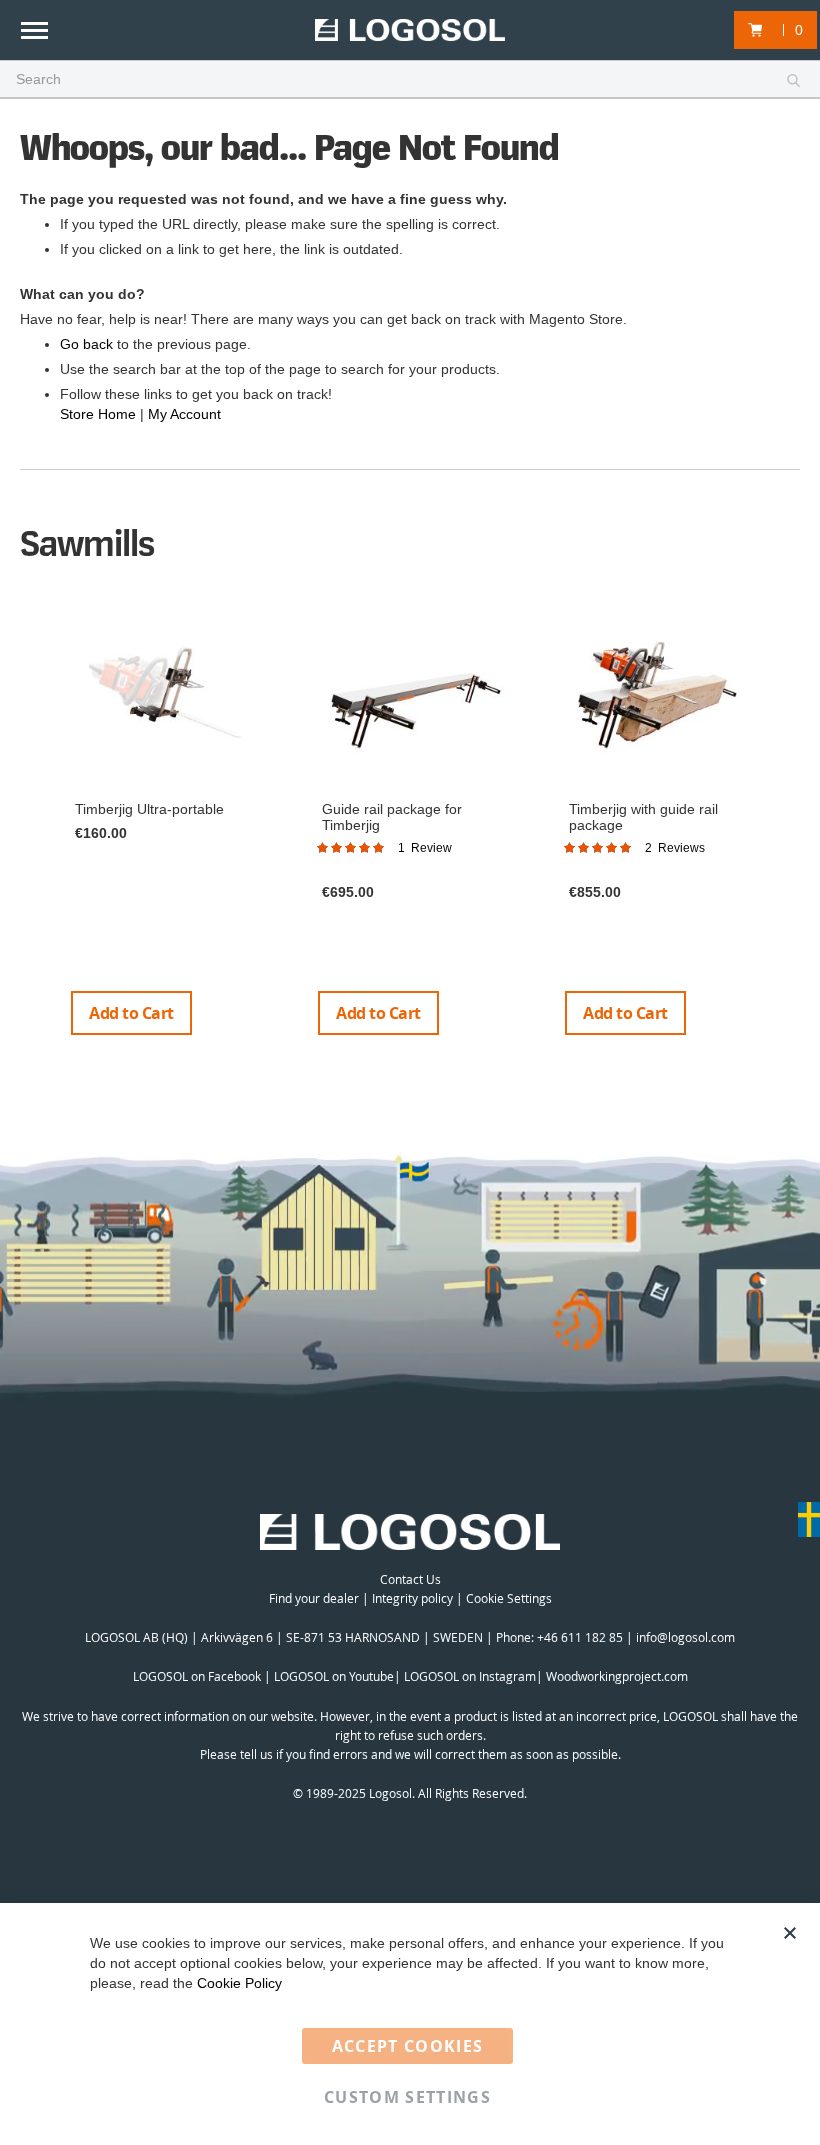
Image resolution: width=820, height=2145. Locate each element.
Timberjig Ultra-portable (149, 809)
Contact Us (410, 1579)
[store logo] (410, 30)
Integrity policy (412, 1598)
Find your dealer (314, 1598)
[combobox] (410, 80)
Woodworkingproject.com (617, 1676)
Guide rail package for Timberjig (392, 816)
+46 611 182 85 (580, 1637)
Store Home (98, 414)
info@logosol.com (685, 1637)
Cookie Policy (239, 1983)
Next (792, 829)
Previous (30, 829)
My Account (184, 414)
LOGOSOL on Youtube (334, 1676)
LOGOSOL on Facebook (197, 1676)
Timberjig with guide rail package (643, 816)
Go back (86, 344)
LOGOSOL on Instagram (470, 1676)
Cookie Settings (509, 1598)
